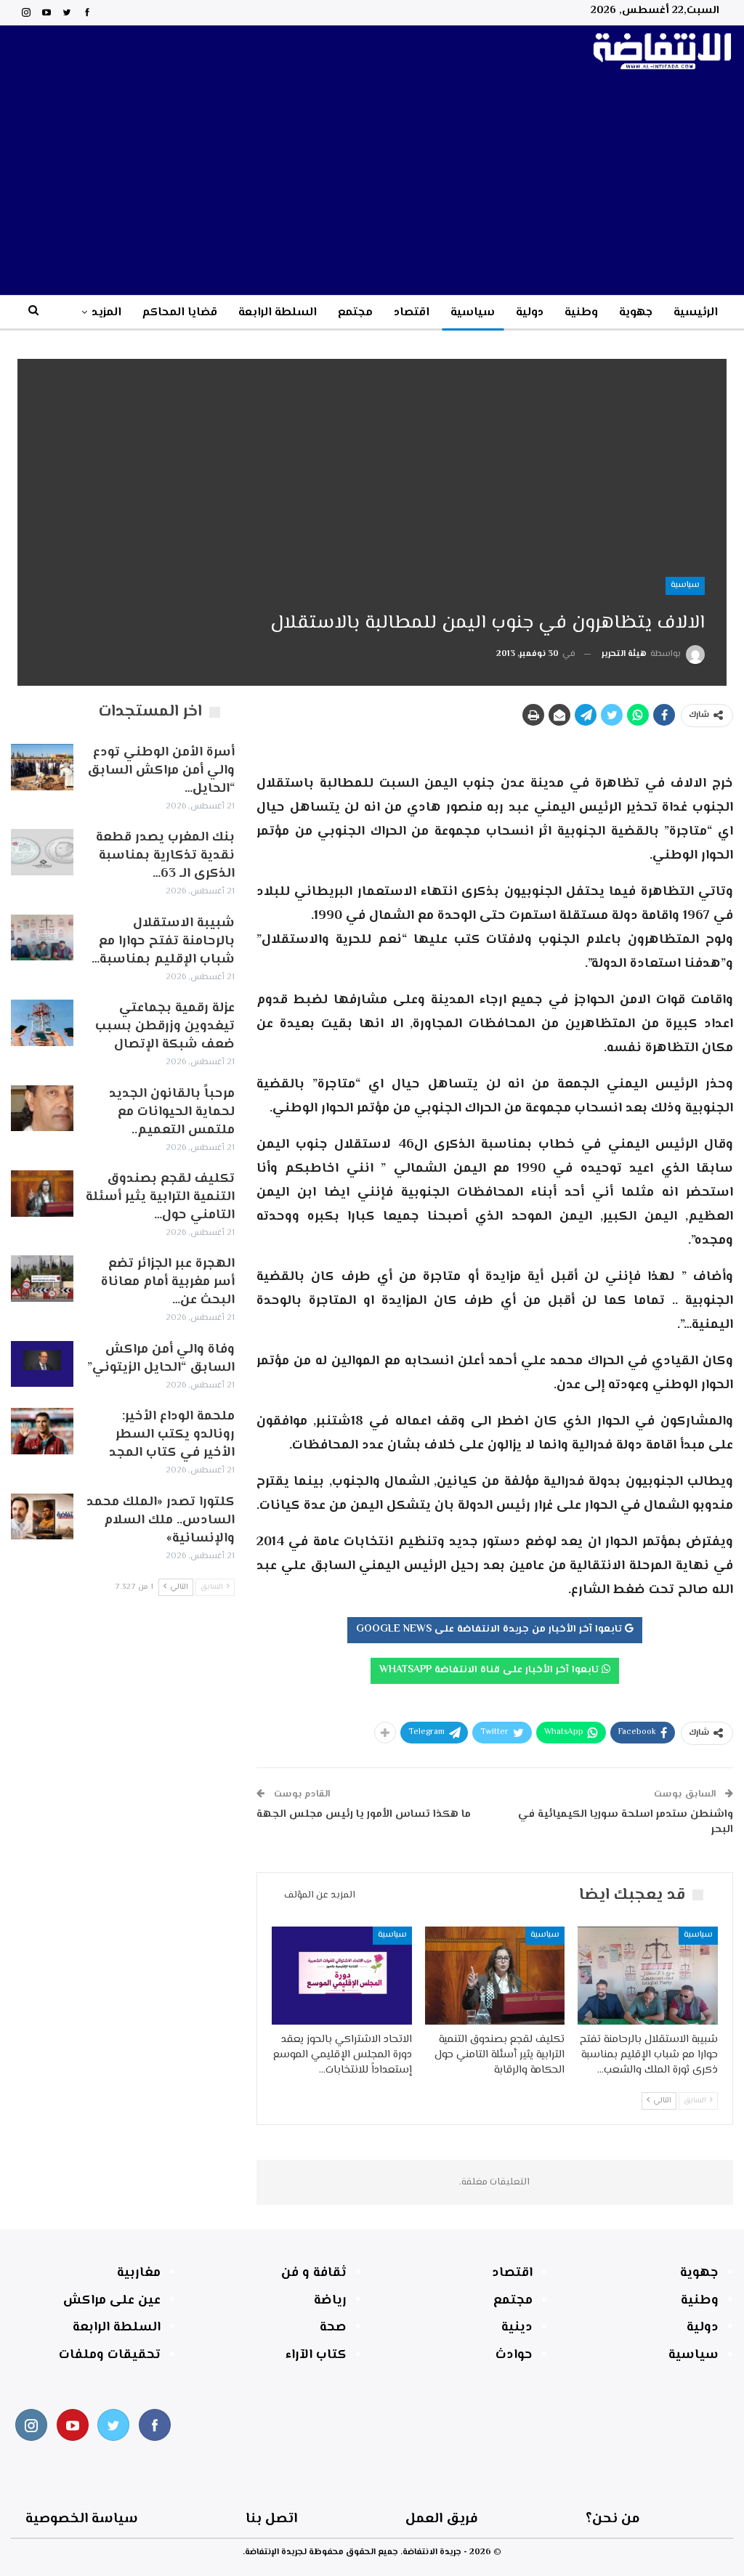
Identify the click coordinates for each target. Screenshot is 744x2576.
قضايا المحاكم (180, 313)
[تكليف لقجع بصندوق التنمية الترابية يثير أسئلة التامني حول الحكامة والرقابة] (495, 1976)
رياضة (330, 2301)
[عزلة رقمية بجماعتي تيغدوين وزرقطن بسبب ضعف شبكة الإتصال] (42, 1023)
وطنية (581, 313)
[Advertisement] (372, 186)
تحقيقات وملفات (110, 2355)
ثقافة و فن (314, 2273)
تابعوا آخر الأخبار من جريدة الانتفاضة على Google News (490, 1629)
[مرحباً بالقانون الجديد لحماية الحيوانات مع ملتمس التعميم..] (42, 1109)
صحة (333, 2328)
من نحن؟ (613, 2519)
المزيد (106, 313)
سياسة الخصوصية (82, 2519)
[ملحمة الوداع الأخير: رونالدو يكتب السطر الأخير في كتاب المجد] (42, 1431)
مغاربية (139, 2273)
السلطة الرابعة (278, 313)
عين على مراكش (112, 2301)
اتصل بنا (271, 2519)
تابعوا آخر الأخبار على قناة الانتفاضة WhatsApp (490, 1670)
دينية (517, 2328)
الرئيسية (696, 313)
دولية (530, 313)
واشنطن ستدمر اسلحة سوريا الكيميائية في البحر (626, 1822)
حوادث (514, 2355)
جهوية (636, 313)
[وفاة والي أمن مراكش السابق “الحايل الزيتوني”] (42, 1364)
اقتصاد (412, 313)
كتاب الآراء (316, 2355)
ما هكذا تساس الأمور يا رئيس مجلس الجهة (364, 1814)
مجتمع (355, 313)
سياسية (473, 313)
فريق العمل (442, 2519)
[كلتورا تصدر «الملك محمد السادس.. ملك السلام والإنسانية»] (42, 1517)
